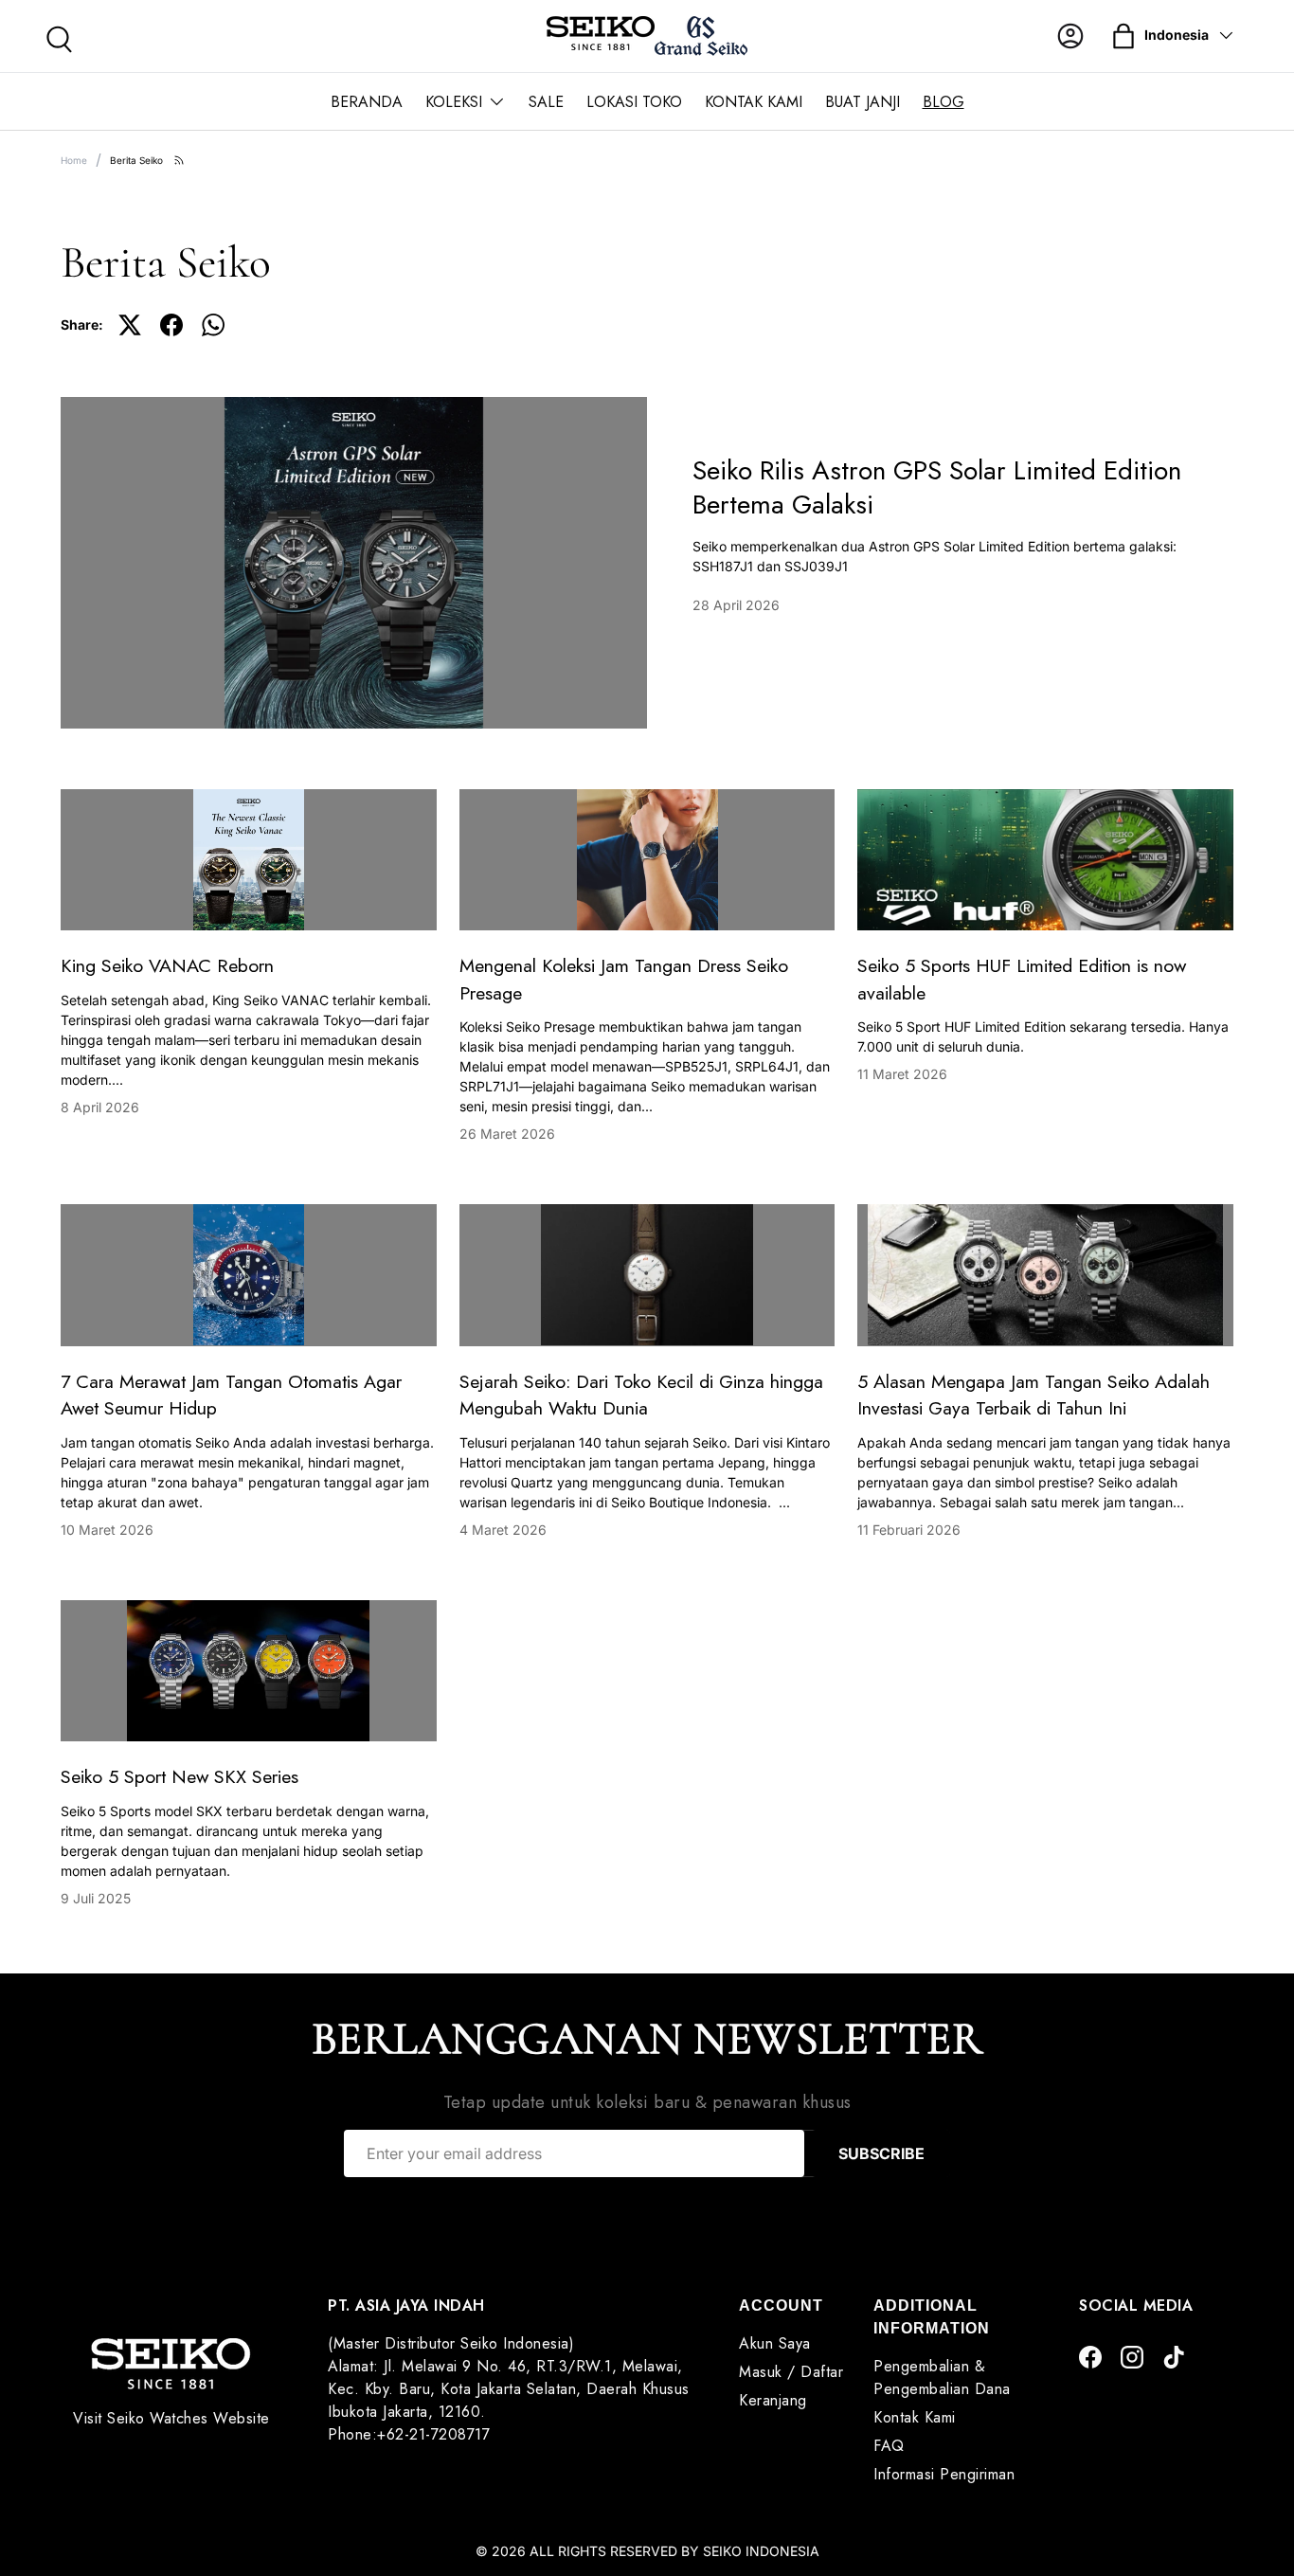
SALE (546, 102)
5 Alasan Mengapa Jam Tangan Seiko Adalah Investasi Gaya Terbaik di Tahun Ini (1033, 1395)
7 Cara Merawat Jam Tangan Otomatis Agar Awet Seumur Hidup (231, 1395)
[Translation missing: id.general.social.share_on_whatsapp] (213, 325)
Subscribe (881, 2153)
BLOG (944, 102)
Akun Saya (775, 2343)
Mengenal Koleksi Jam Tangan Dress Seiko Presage (624, 979)
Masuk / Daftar (791, 2372)
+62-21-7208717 (433, 2434)
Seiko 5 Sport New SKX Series (180, 1776)
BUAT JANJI (863, 102)
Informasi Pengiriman (944, 2474)
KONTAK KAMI (754, 102)
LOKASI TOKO (634, 102)
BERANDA (367, 102)
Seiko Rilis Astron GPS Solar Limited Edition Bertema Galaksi (937, 488)
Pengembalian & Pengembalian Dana (942, 2378)
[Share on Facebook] (171, 325)
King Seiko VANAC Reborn (167, 965)
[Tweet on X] (130, 325)
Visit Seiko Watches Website (171, 2418)
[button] (1123, 36)
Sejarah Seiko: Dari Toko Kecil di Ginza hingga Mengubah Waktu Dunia (641, 1395)
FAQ (889, 2446)
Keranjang (773, 2400)
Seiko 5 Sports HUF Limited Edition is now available (1022, 979)
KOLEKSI (454, 102)
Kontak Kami (915, 2417)
